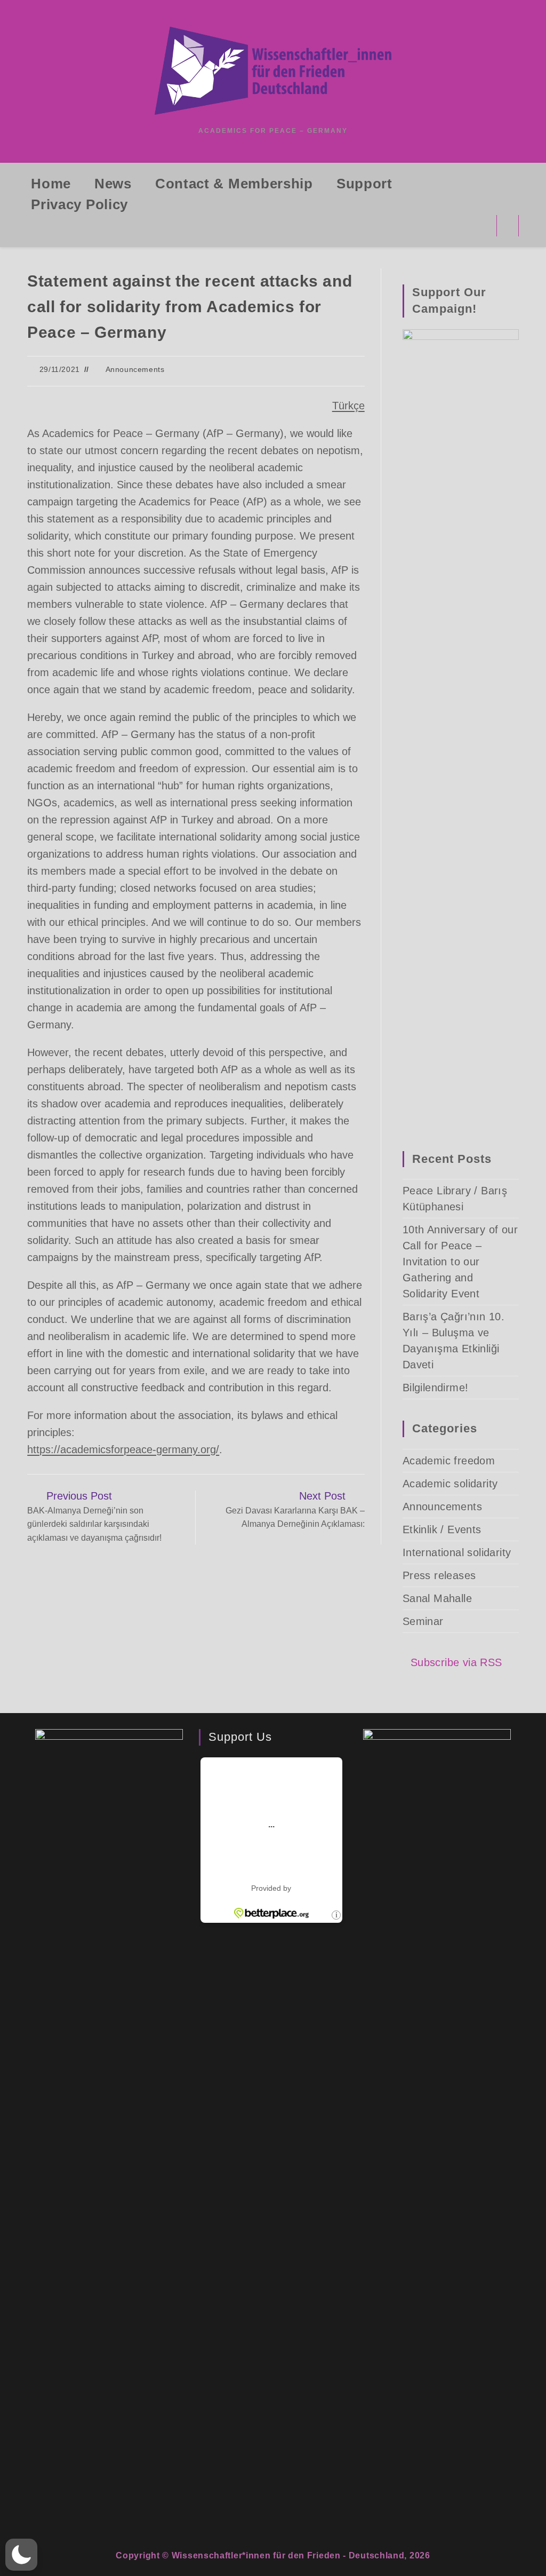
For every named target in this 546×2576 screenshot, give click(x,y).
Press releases (439, 1575)
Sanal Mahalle (437, 1598)
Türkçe (348, 406)
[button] (21, 2555)
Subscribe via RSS (456, 1662)
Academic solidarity (450, 1484)
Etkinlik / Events (442, 1529)
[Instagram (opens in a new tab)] (481, 225)
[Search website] (508, 228)
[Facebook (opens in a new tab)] (460, 225)
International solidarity (457, 1552)
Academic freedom (449, 1461)
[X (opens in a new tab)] (439, 225)
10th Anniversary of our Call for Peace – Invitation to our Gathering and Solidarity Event (460, 1262)
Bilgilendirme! (436, 1388)
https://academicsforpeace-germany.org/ (123, 1449)
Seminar (423, 1621)
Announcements (135, 369)
